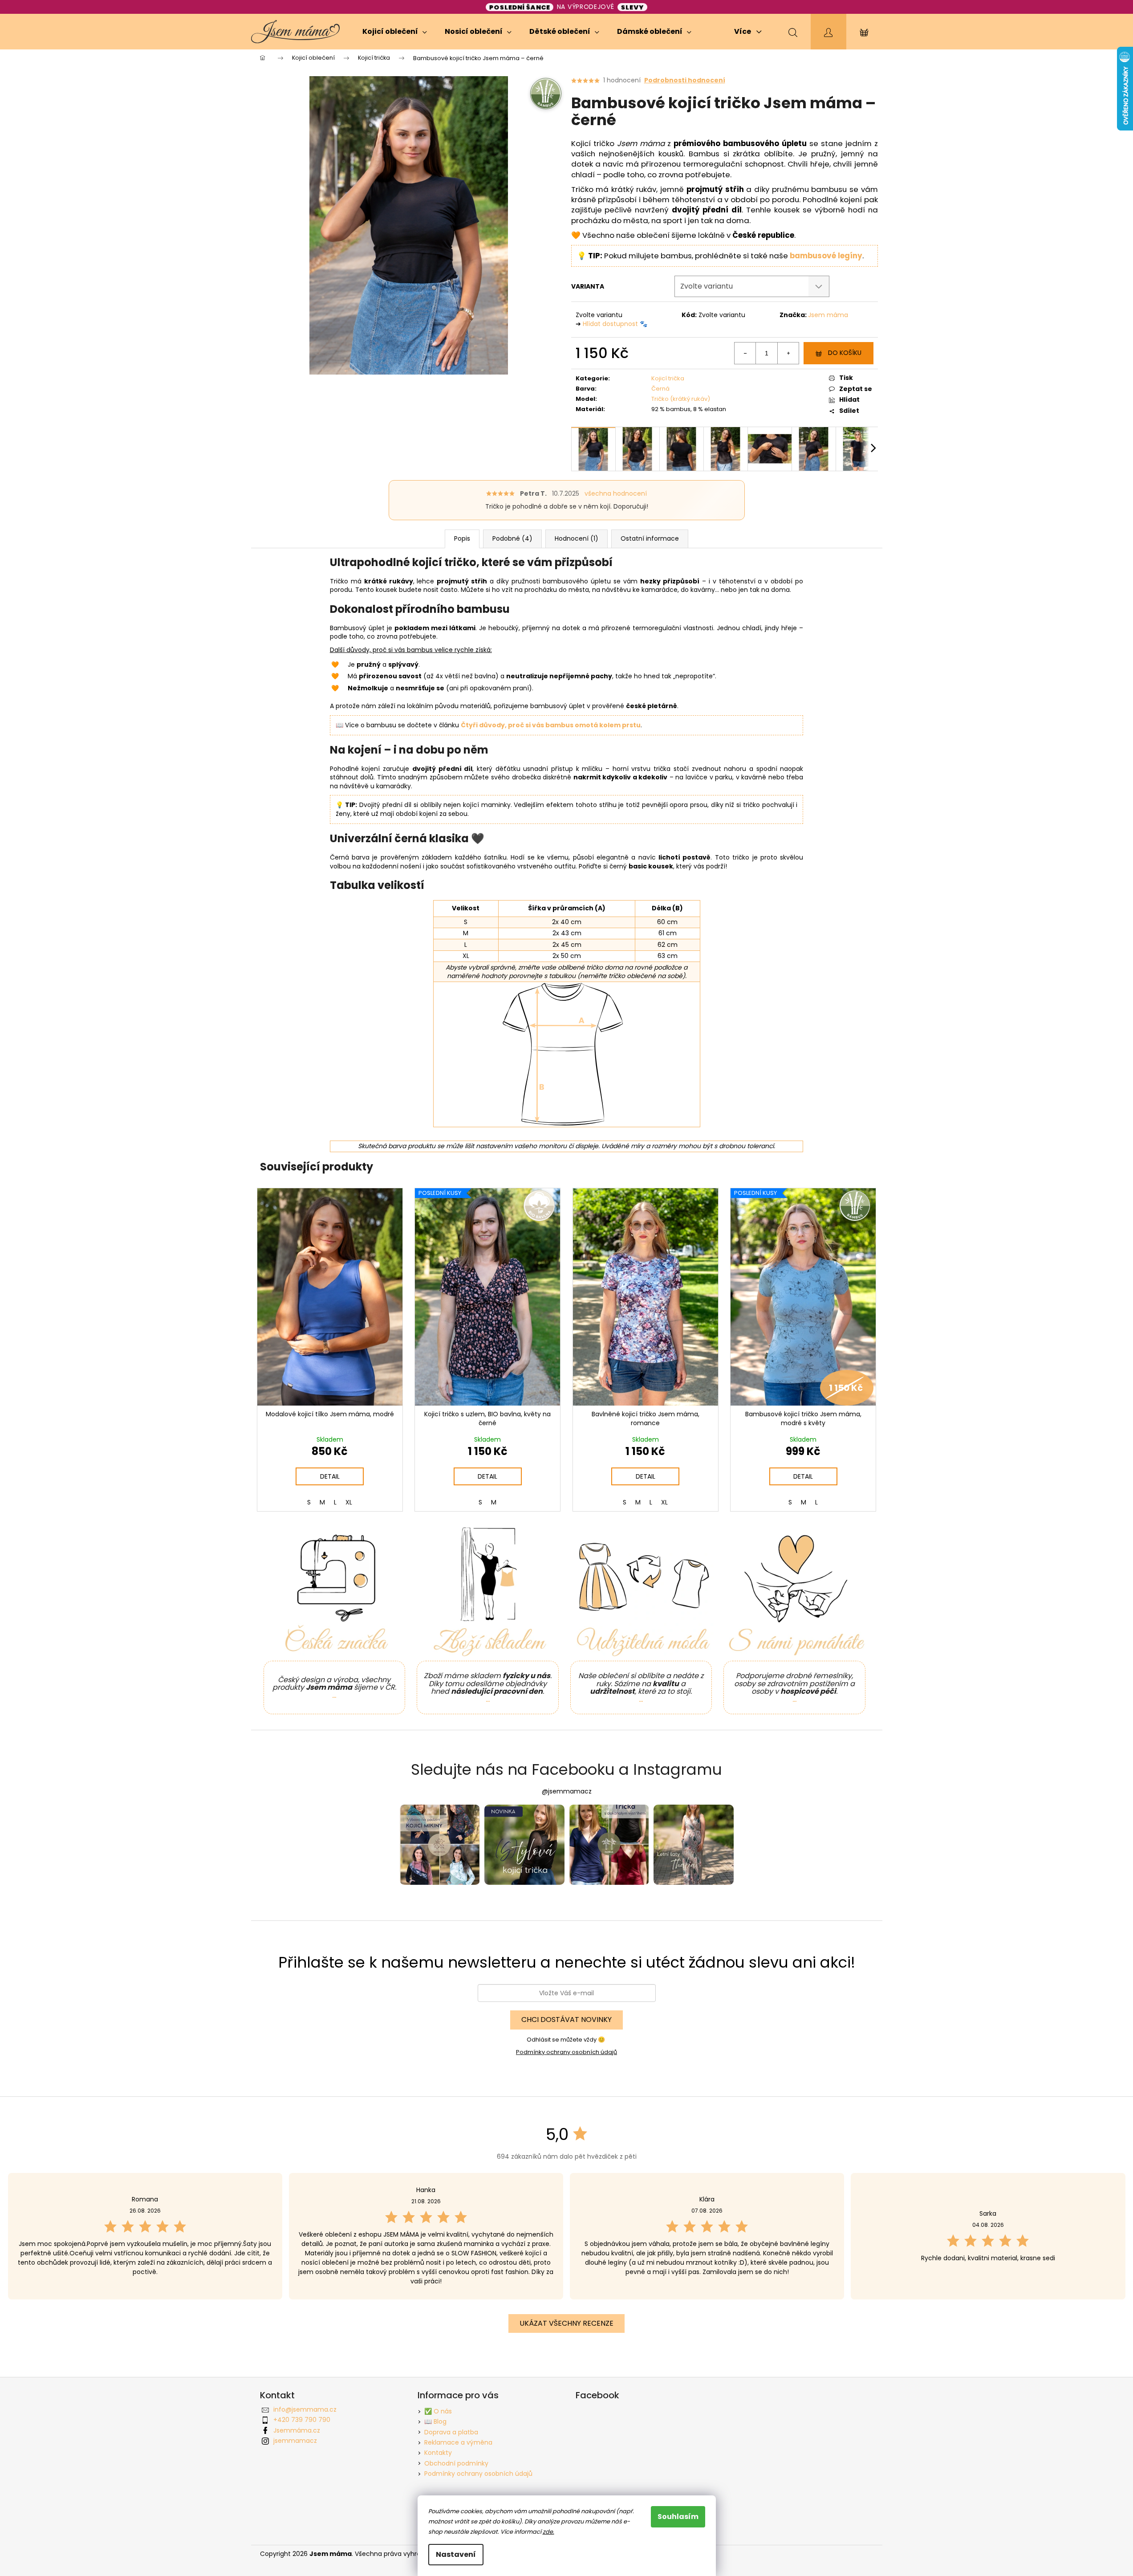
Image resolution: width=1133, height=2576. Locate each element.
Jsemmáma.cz (297, 2430)
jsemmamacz (295, 2441)
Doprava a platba (451, 2432)
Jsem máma (828, 315)
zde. (548, 2532)
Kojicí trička (668, 378)
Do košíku (845, 353)
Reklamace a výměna (458, 2442)
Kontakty (438, 2453)
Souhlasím (678, 2517)
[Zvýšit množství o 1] (788, 353)
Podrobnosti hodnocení (685, 80)
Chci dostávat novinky (566, 2020)
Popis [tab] (462, 538)
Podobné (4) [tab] (512, 538)
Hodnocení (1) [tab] (577, 538)
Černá (660, 389)
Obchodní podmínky (456, 2463)
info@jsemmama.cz (305, 2409)
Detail (330, 1476)
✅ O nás (438, 2411)
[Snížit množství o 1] (745, 353)
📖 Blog (435, 2421)
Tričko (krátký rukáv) (681, 399)
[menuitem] (395, 32)
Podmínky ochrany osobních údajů (566, 2052)
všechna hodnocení (616, 494)
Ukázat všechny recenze (566, 2323)
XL (349, 1502)
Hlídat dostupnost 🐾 (615, 324)
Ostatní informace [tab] (650, 538)
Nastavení (456, 2554)
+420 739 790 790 (302, 2420)
